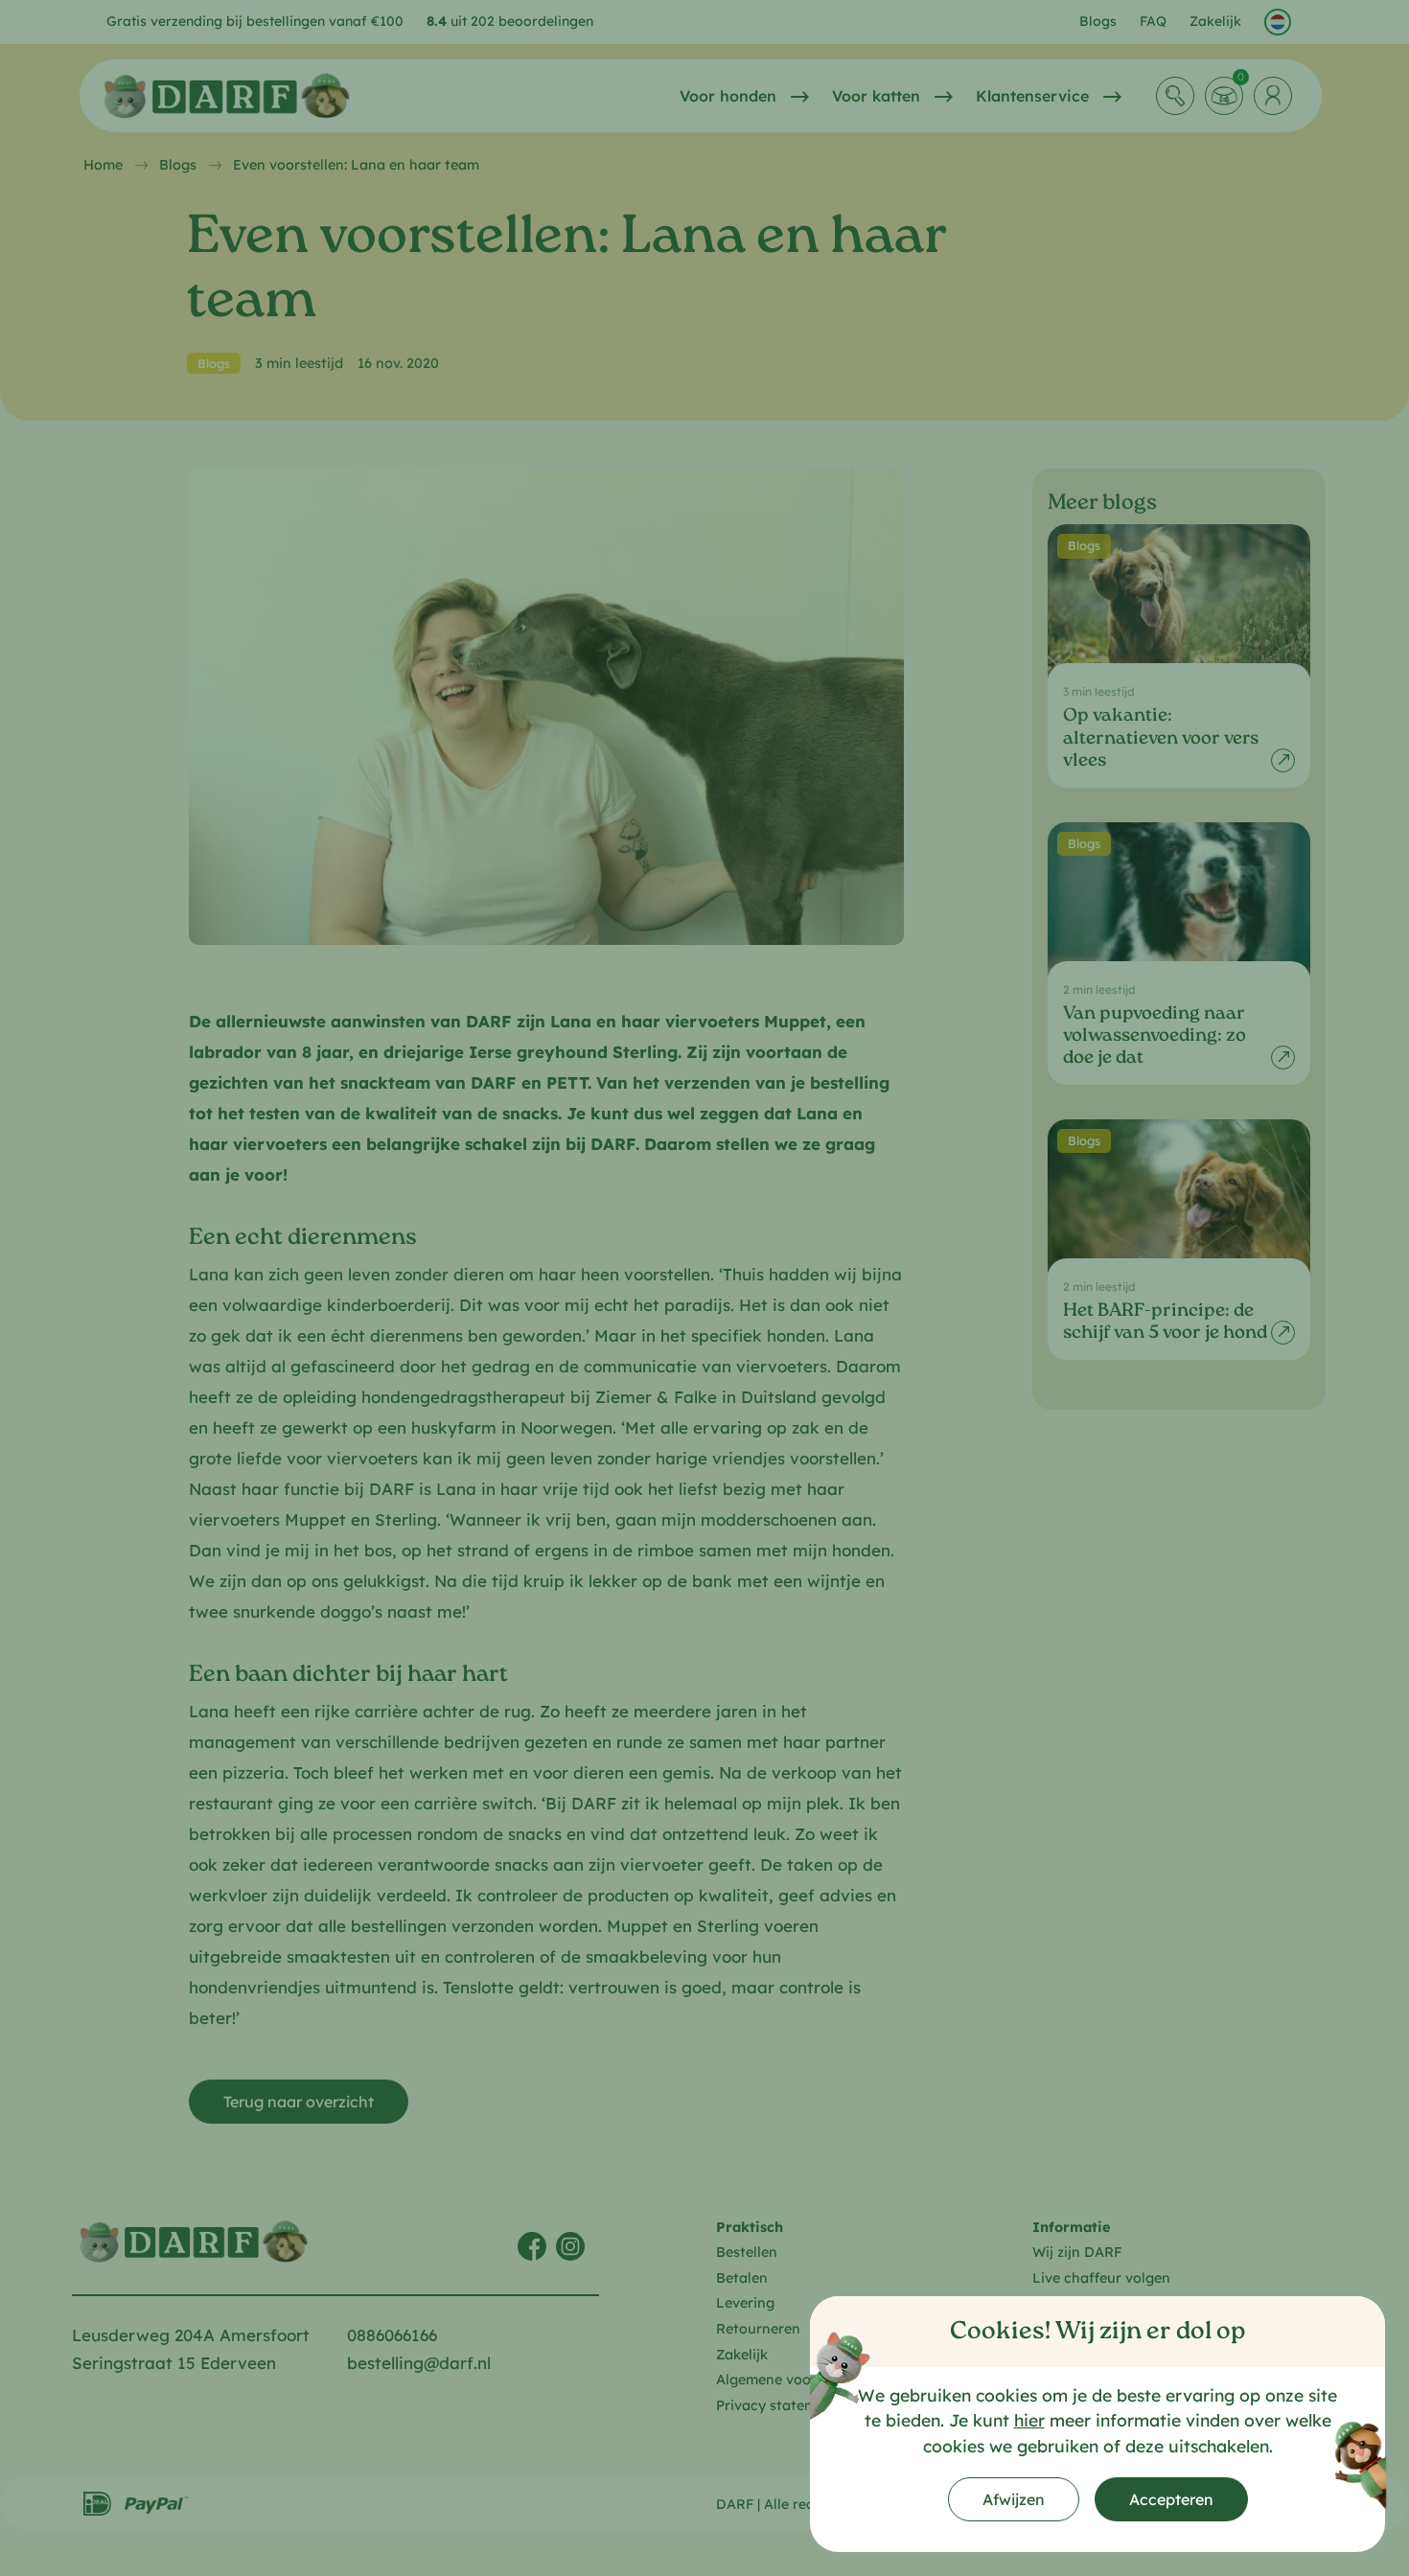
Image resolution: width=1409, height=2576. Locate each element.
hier (1029, 2420)
